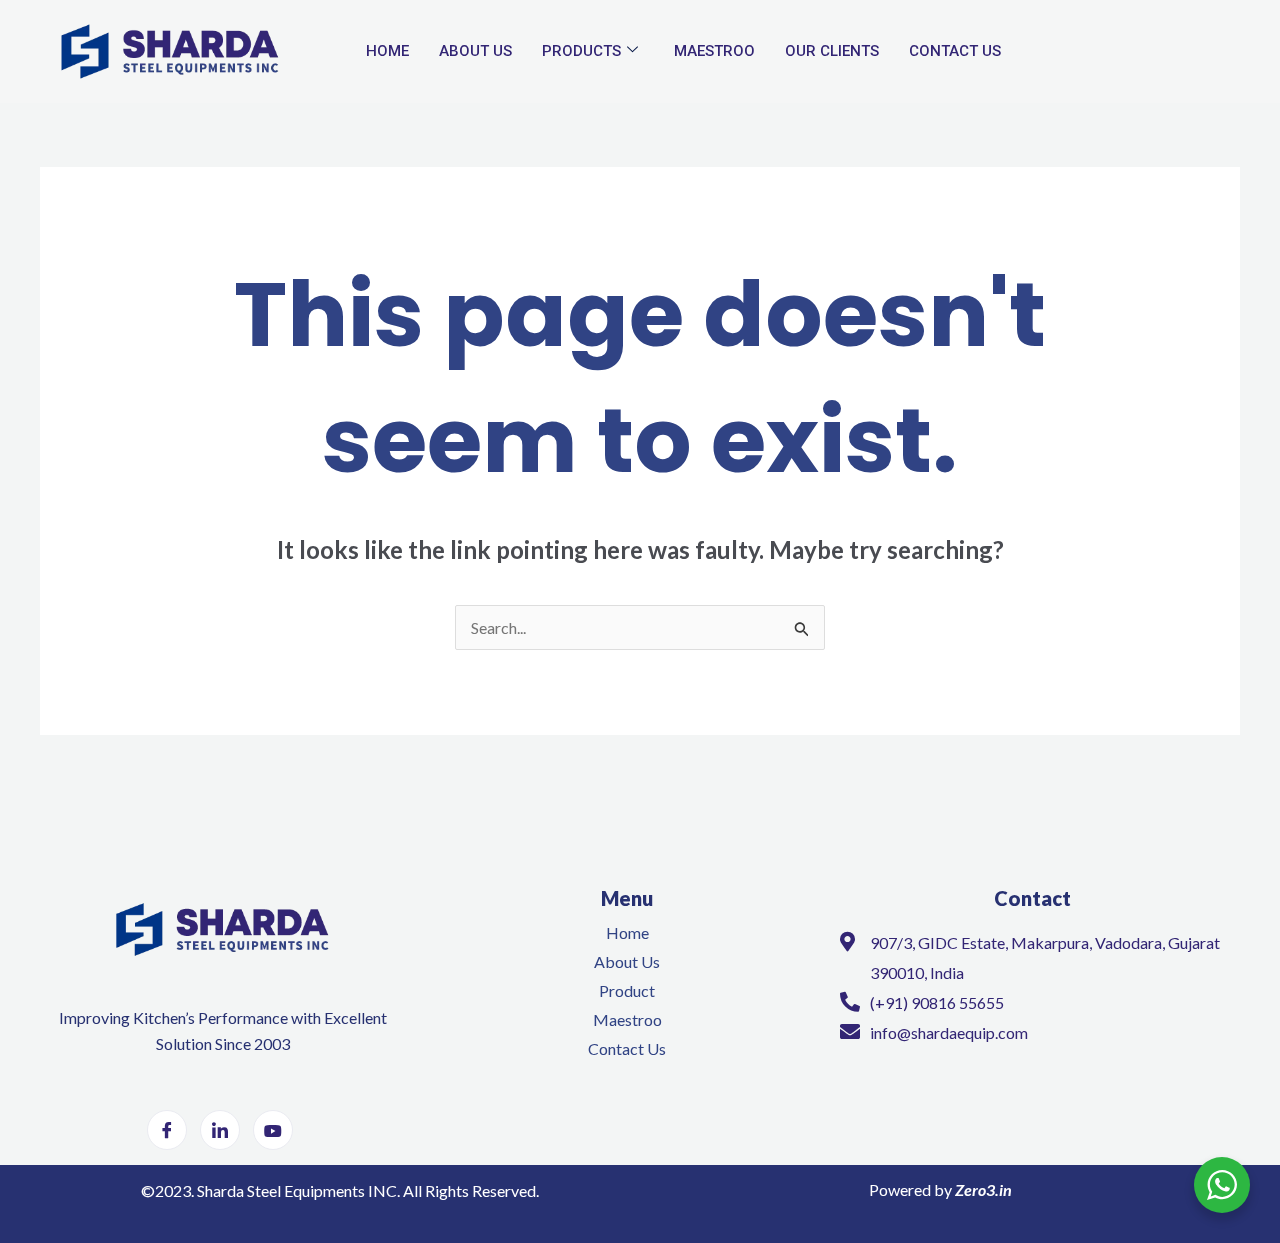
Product (627, 990)
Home (387, 51)
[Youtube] (273, 1130)
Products (581, 51)
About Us (475, 51)
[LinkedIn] (220, 1130)
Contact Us (955, 51)
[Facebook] (167, 1130)
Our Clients (832, 51)
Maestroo (714, 51)
